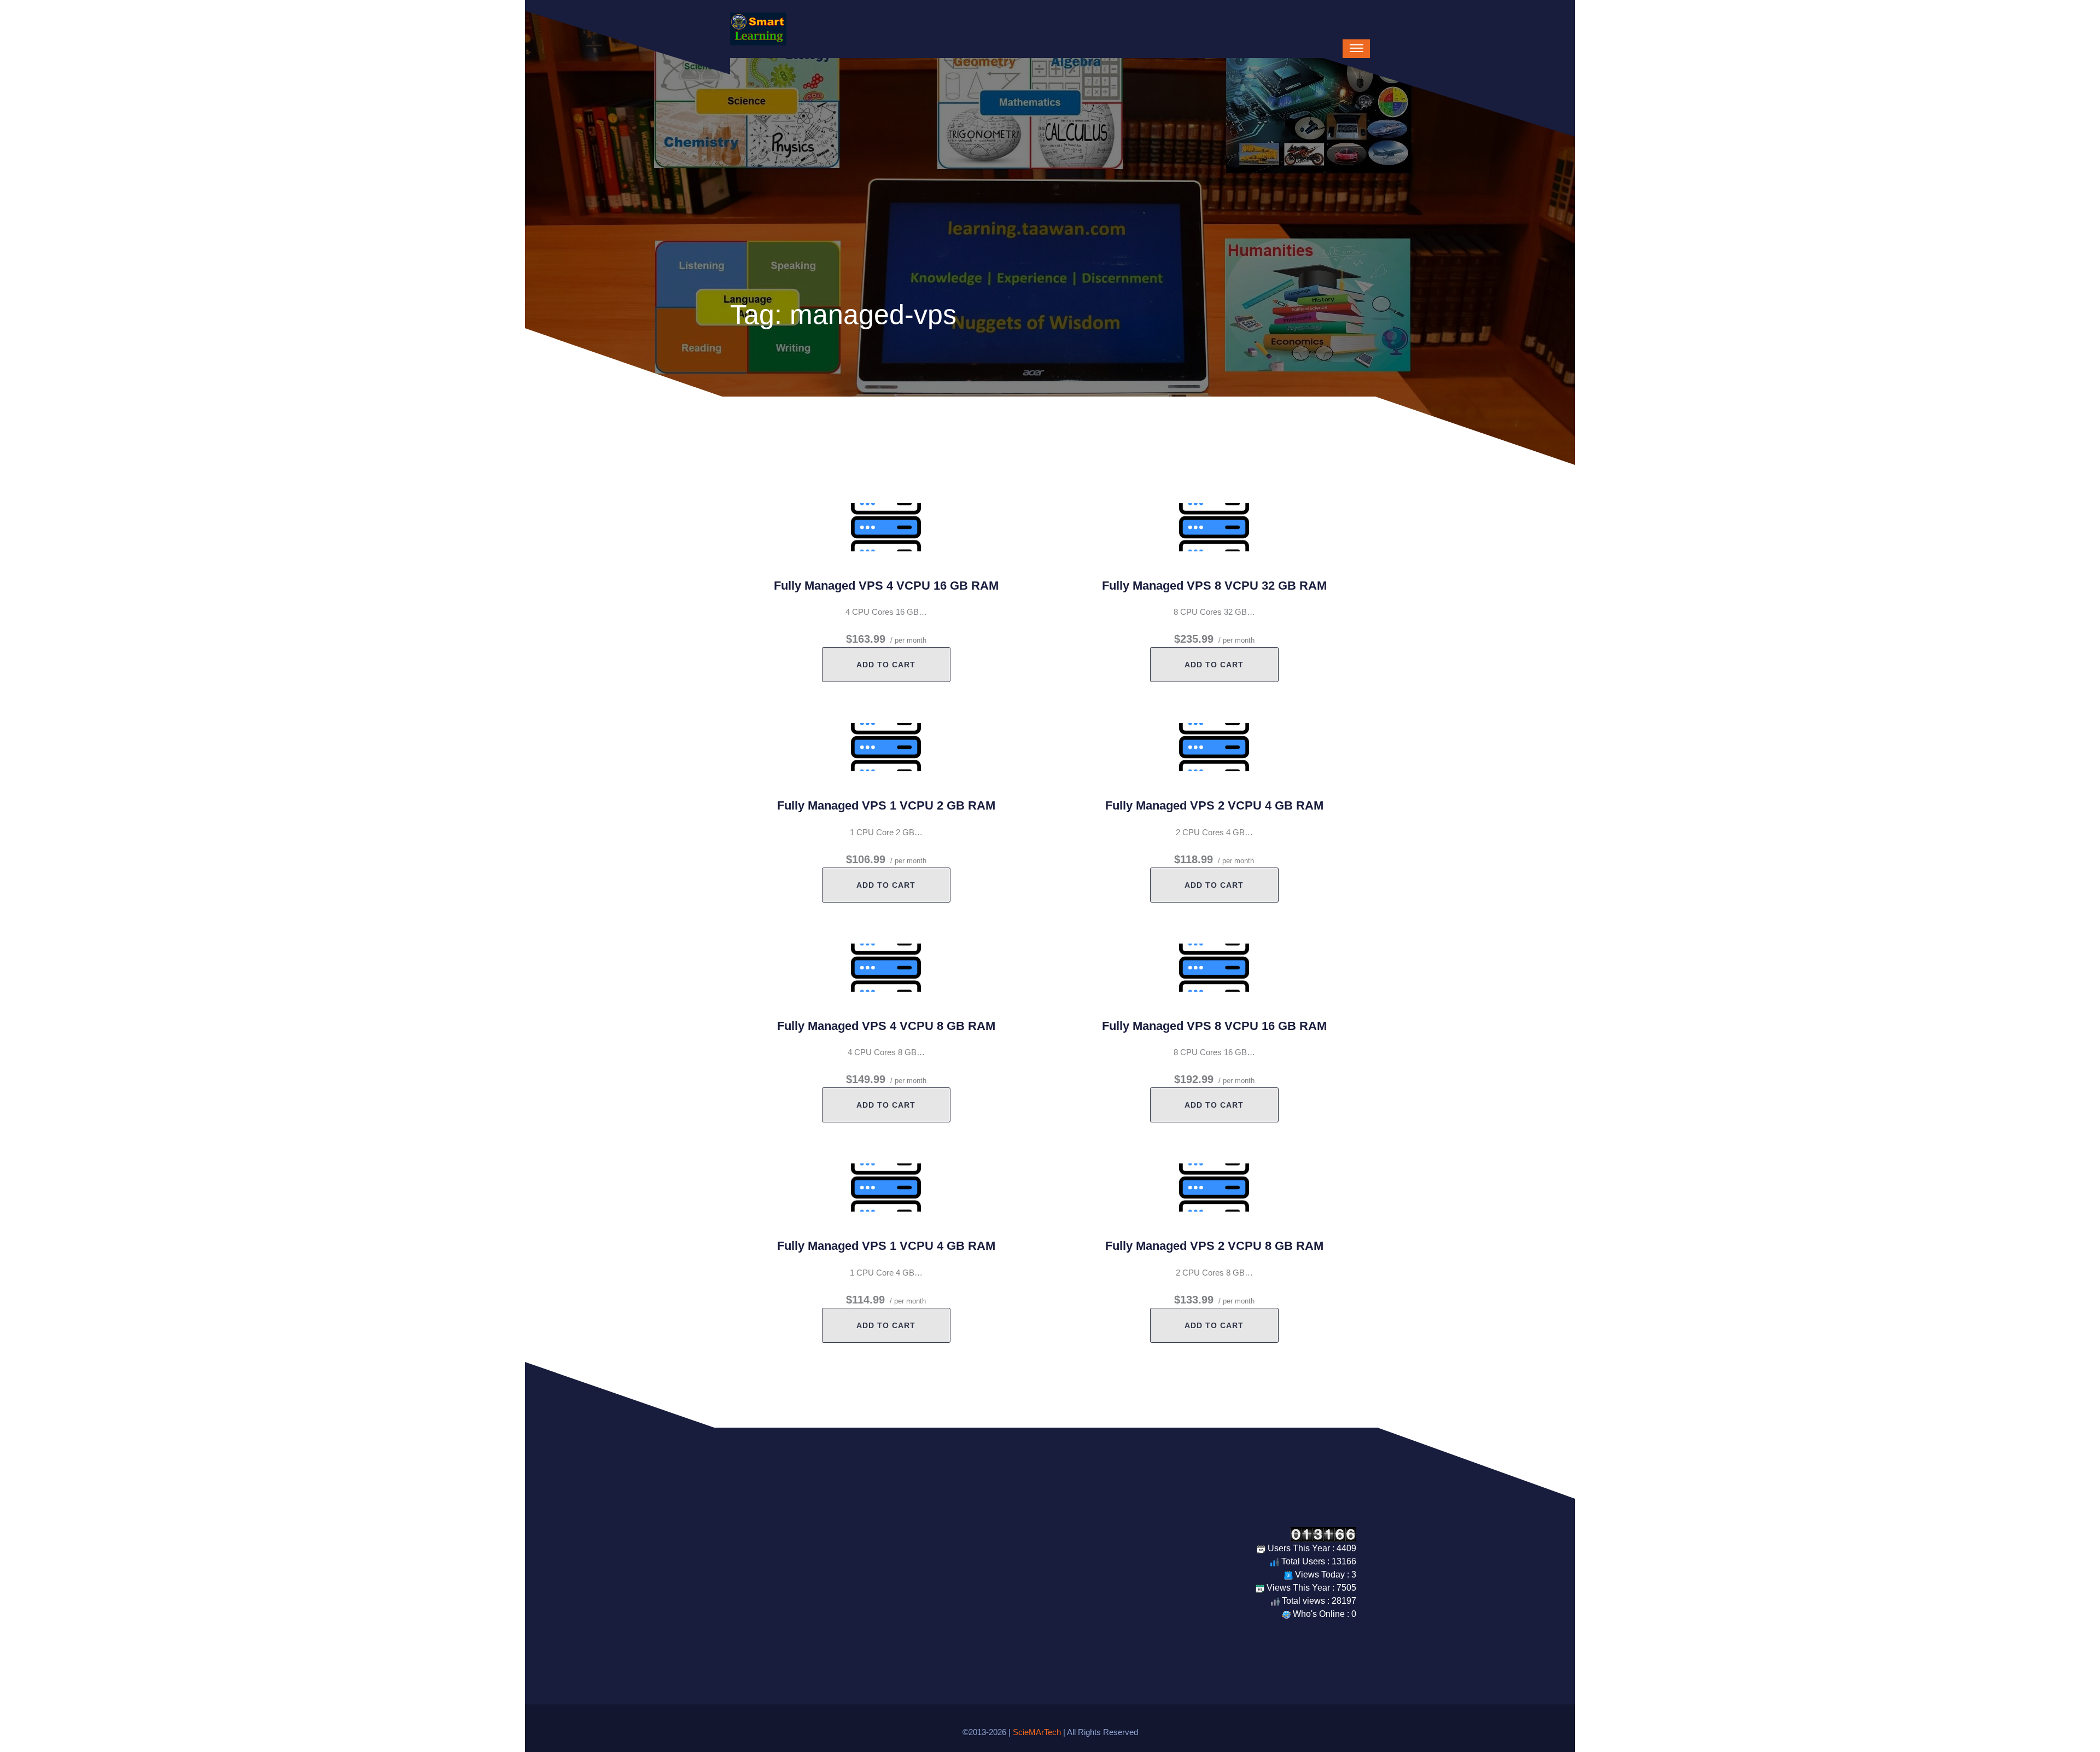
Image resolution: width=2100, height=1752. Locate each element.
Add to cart (886, 665)
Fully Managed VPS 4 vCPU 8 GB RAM (886, 1026)
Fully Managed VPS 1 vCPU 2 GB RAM (886, 805)
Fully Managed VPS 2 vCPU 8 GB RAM (1214, 1246)
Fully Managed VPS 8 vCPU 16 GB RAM (1214, 1026)
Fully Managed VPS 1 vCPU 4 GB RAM (886, 1246)
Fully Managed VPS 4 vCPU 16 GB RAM (886, 586)
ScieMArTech (1037, 1732)
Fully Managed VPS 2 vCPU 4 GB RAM (1214, 805)
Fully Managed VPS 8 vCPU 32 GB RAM (1214, 586)
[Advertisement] (1050, 140)
